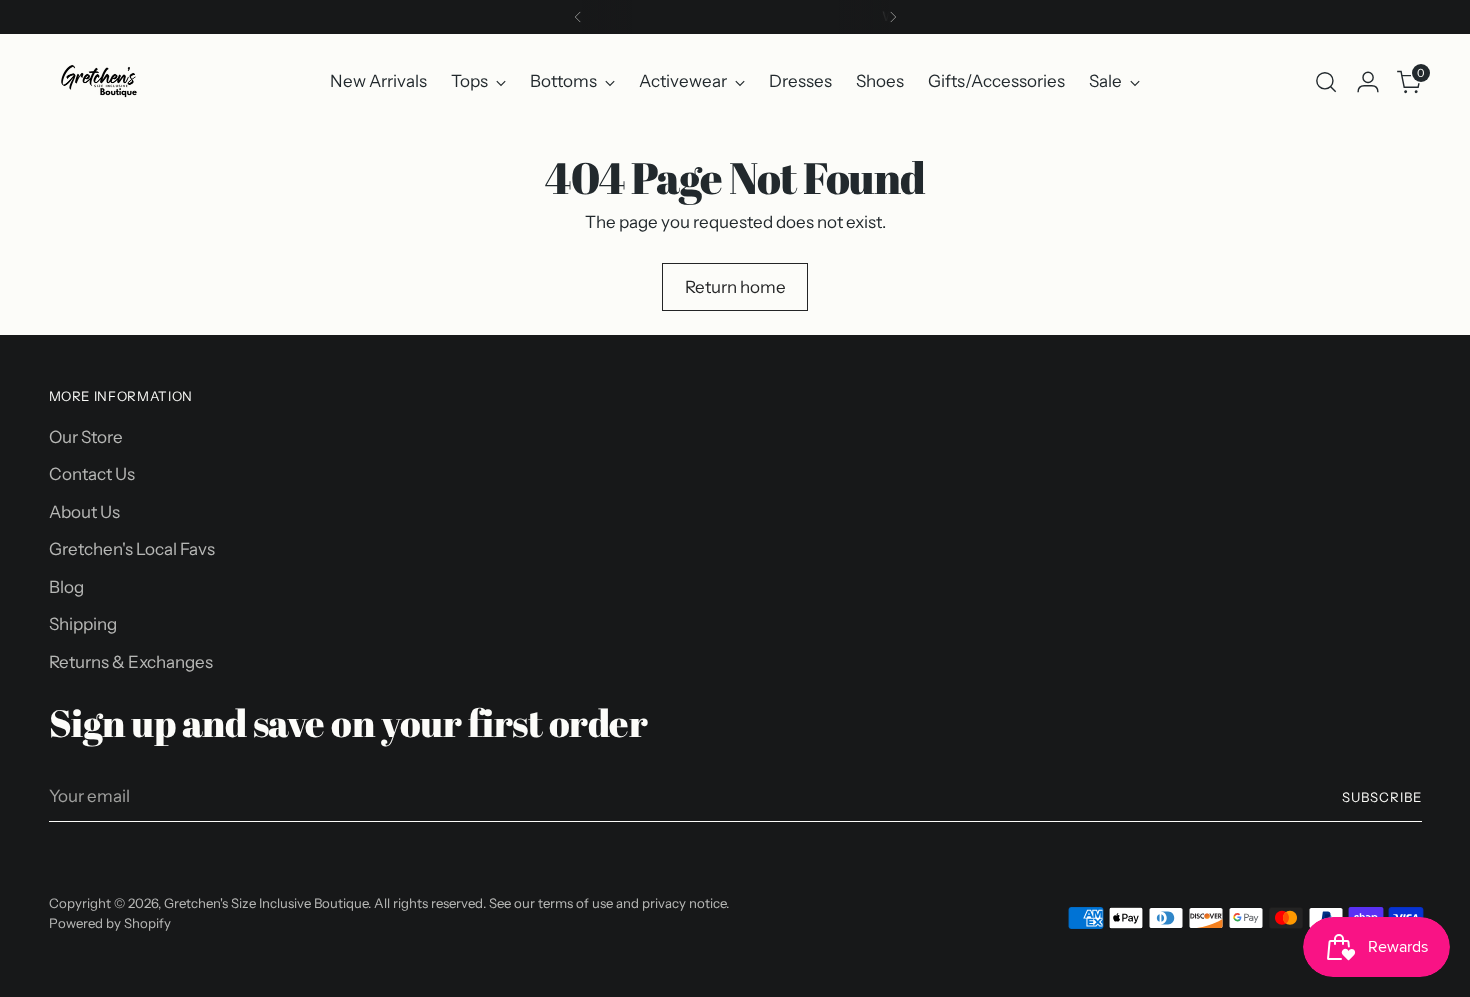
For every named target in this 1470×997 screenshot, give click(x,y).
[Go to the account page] (1368, 82)
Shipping (83, 624)
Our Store (86, 437)
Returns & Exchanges (131, 662)
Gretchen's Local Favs (132, 549)
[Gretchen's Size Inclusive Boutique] (99, 82)
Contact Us (92, 474)
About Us (84, 512)
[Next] (893, 17)
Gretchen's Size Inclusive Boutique (266, 903)
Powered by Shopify (110, 923)
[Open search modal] (1326, 82)
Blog (66, 587)
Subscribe (1382, 797)
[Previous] (578, 17)
